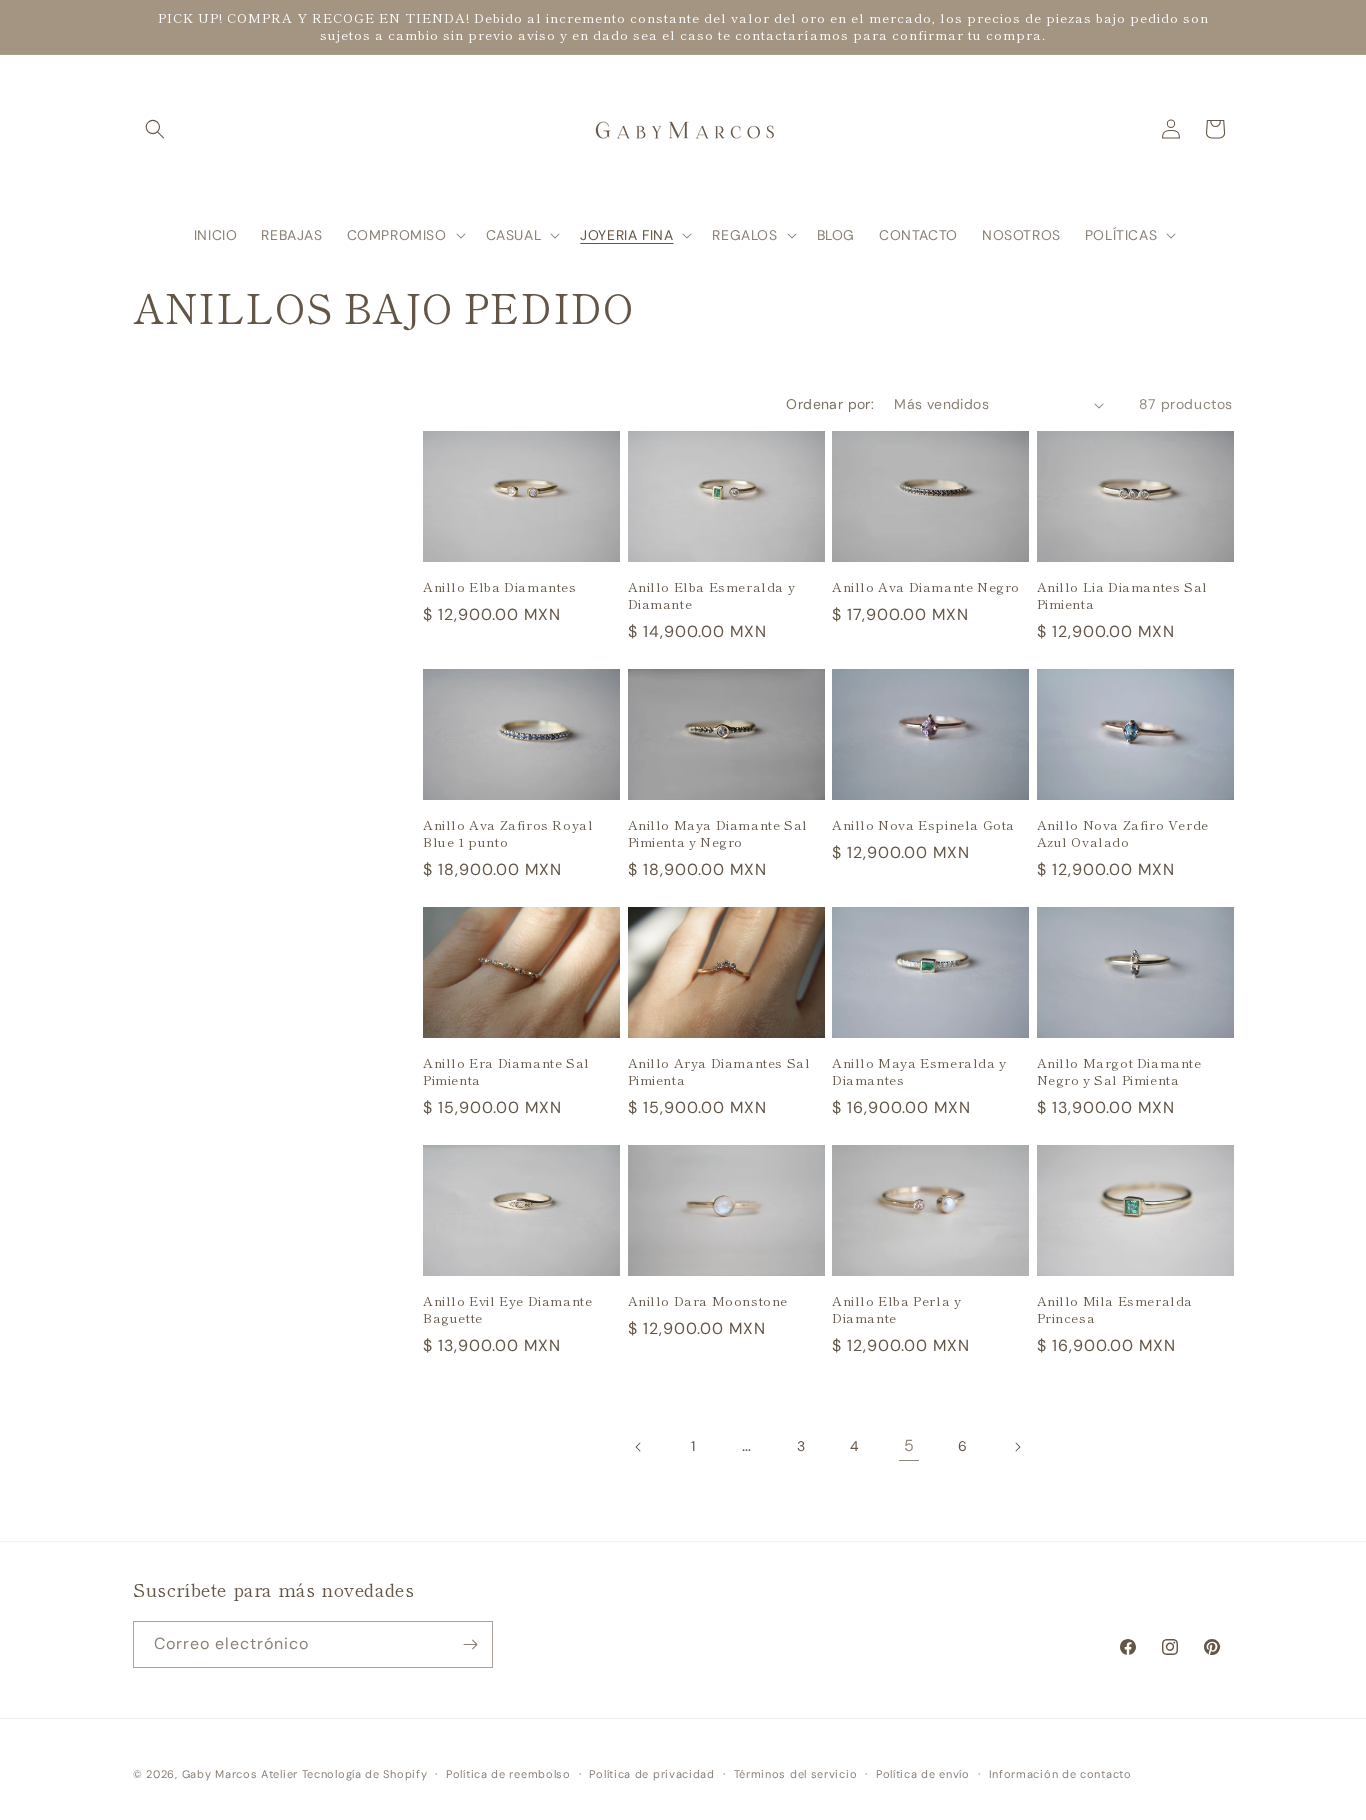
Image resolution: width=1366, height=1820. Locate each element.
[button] (155, 129)
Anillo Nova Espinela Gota (923, 825)
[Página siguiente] (1017, 1447)
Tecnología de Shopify (365, 1774)
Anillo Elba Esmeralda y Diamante (712, 596)
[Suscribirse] (470, 1644)
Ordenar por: (830, 404)
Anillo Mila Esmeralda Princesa (1115, 1310)
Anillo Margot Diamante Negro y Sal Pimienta (1119, 1072)
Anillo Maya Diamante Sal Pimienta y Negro (718, 834)
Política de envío (923, 1774)
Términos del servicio (796, 1774)
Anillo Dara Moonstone (708, 1301)
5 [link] (909, 1445)
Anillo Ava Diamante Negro (926, 587)
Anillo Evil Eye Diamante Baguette (507, 1310)
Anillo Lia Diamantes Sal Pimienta (1122, 596)
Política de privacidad (651, 1774)
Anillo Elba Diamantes (500, 587)
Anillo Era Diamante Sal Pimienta (506, 1072)
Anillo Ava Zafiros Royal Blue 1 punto (508, 834)
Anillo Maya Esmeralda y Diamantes (919, 1072)
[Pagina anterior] (639, 1447)
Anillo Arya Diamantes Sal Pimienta (719, 1072)
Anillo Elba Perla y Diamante (896, 1310)
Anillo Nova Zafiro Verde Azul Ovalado (1123, 834)
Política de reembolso (508, 1774)
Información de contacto (1060, 1774)
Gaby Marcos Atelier (240, 1774)
